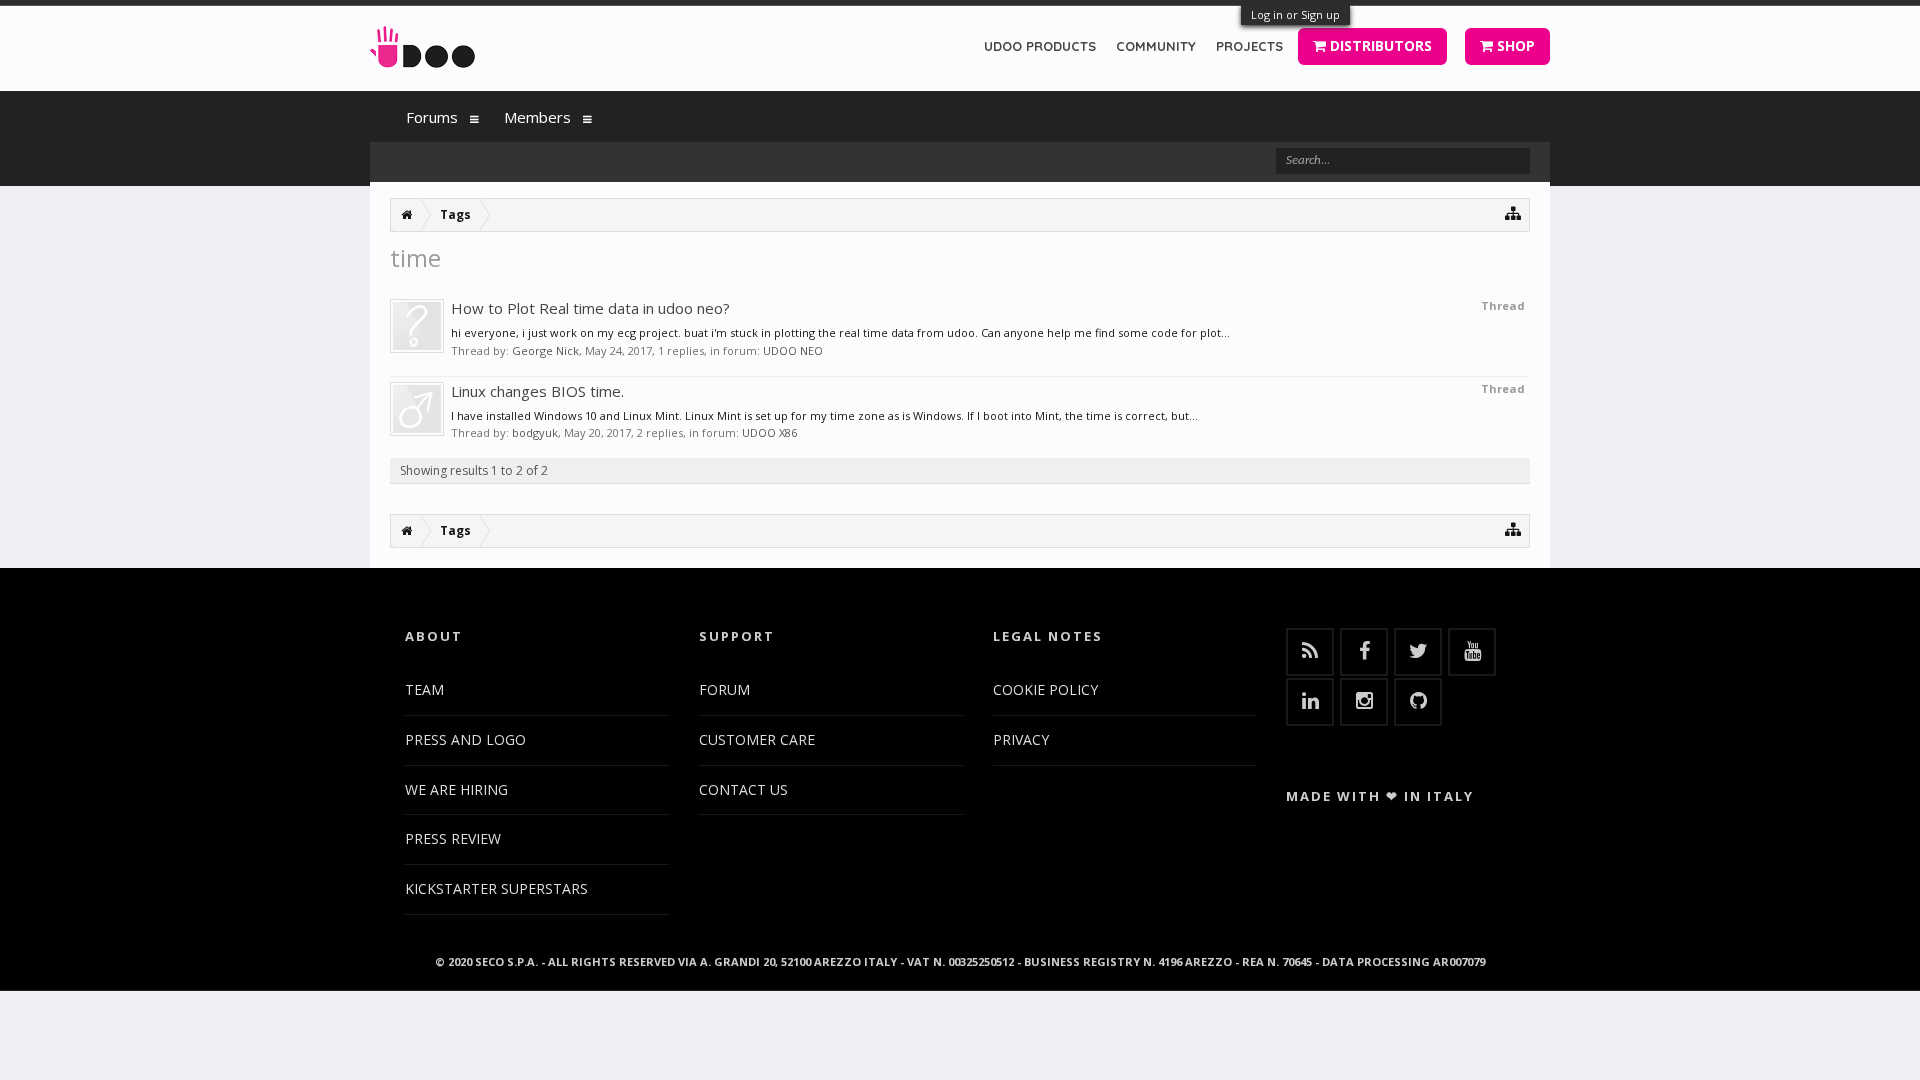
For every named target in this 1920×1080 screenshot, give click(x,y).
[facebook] (1364, 652)
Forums (432, 117)
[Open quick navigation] (1513, 212)
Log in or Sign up (1295, 14)
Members (537, 117)
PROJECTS (1249, 46)
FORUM (724, 689)
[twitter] (1418, 652)
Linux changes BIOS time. (537, 391)
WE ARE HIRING (456, 789)
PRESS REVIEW (453, 838)
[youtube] (1472, 652)
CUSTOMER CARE (757, 739)
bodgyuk (535, 432)
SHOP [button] (1514, 45)
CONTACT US (743, 789)
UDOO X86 (769, 432)
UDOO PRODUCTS (1040, 46)
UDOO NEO (793, 350)
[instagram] (1364, 702)
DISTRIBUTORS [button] (1379, 45)
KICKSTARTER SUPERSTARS (496, 888)
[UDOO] (422, 43)
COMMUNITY (1156, 46)
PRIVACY (1021, 739)
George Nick (545, 350)
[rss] (1310, 652)
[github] (1418, 702)
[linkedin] (1310, 702)
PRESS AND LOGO (465, 739)
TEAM (424, 689)
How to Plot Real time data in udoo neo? (590, 308)
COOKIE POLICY (1045, 689)
